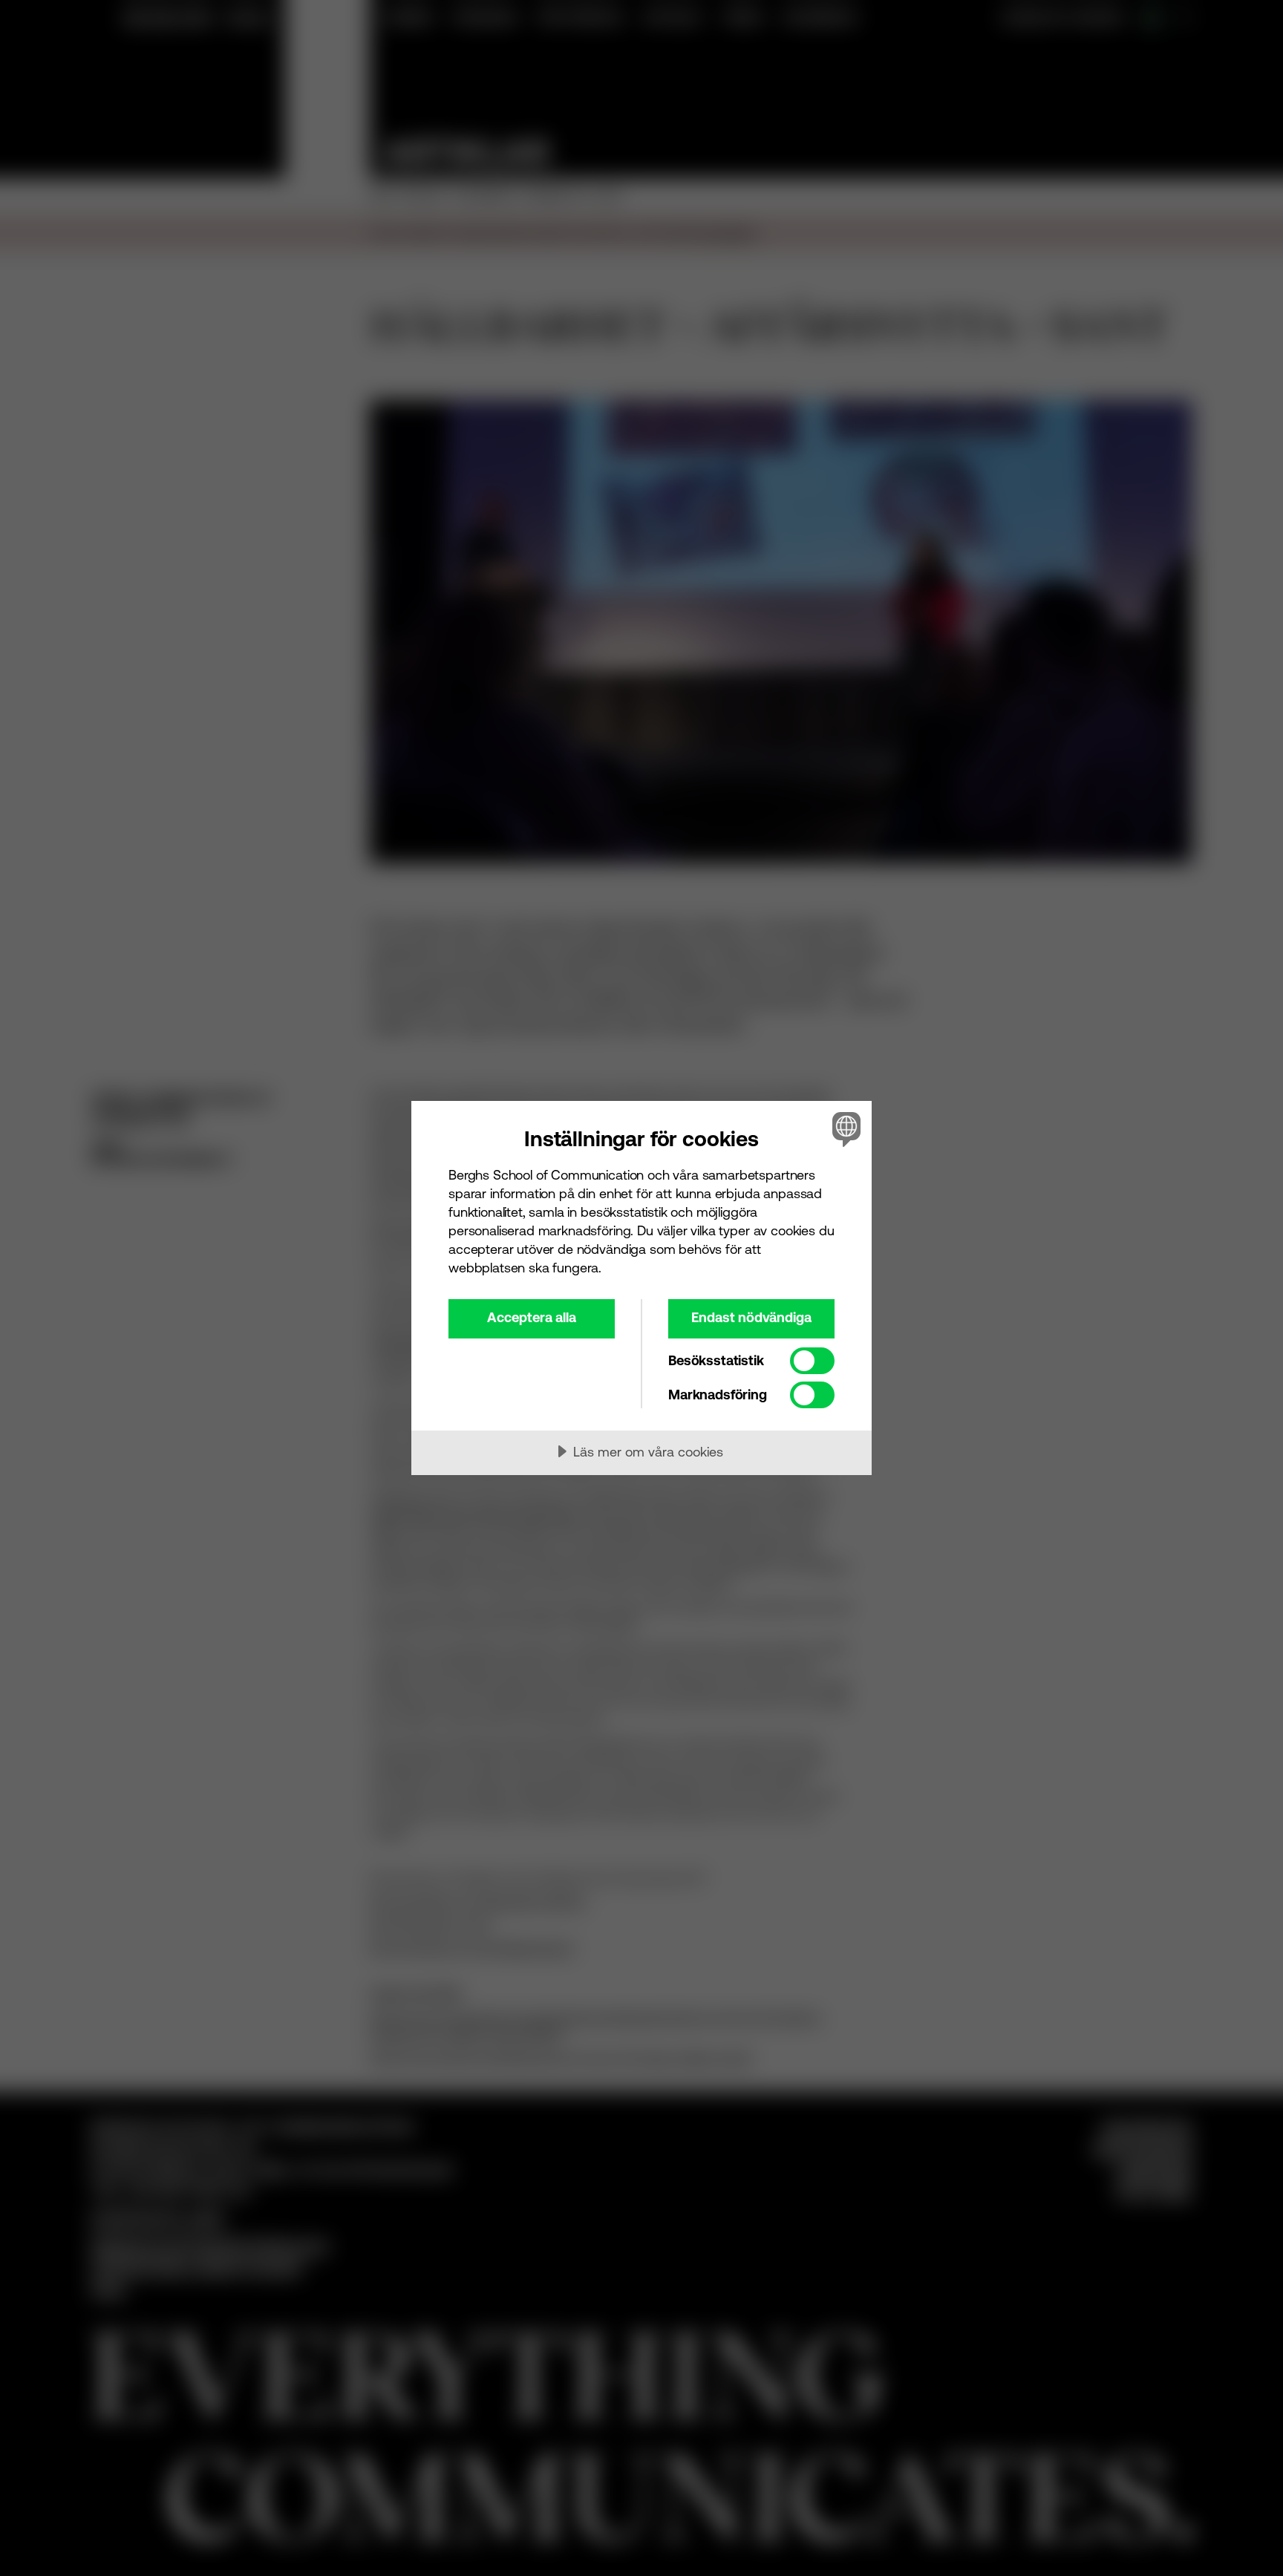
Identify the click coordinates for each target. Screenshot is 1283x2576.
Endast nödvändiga (751, 1317)
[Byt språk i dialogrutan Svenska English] (844, 1129)
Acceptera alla (532, 1317)
